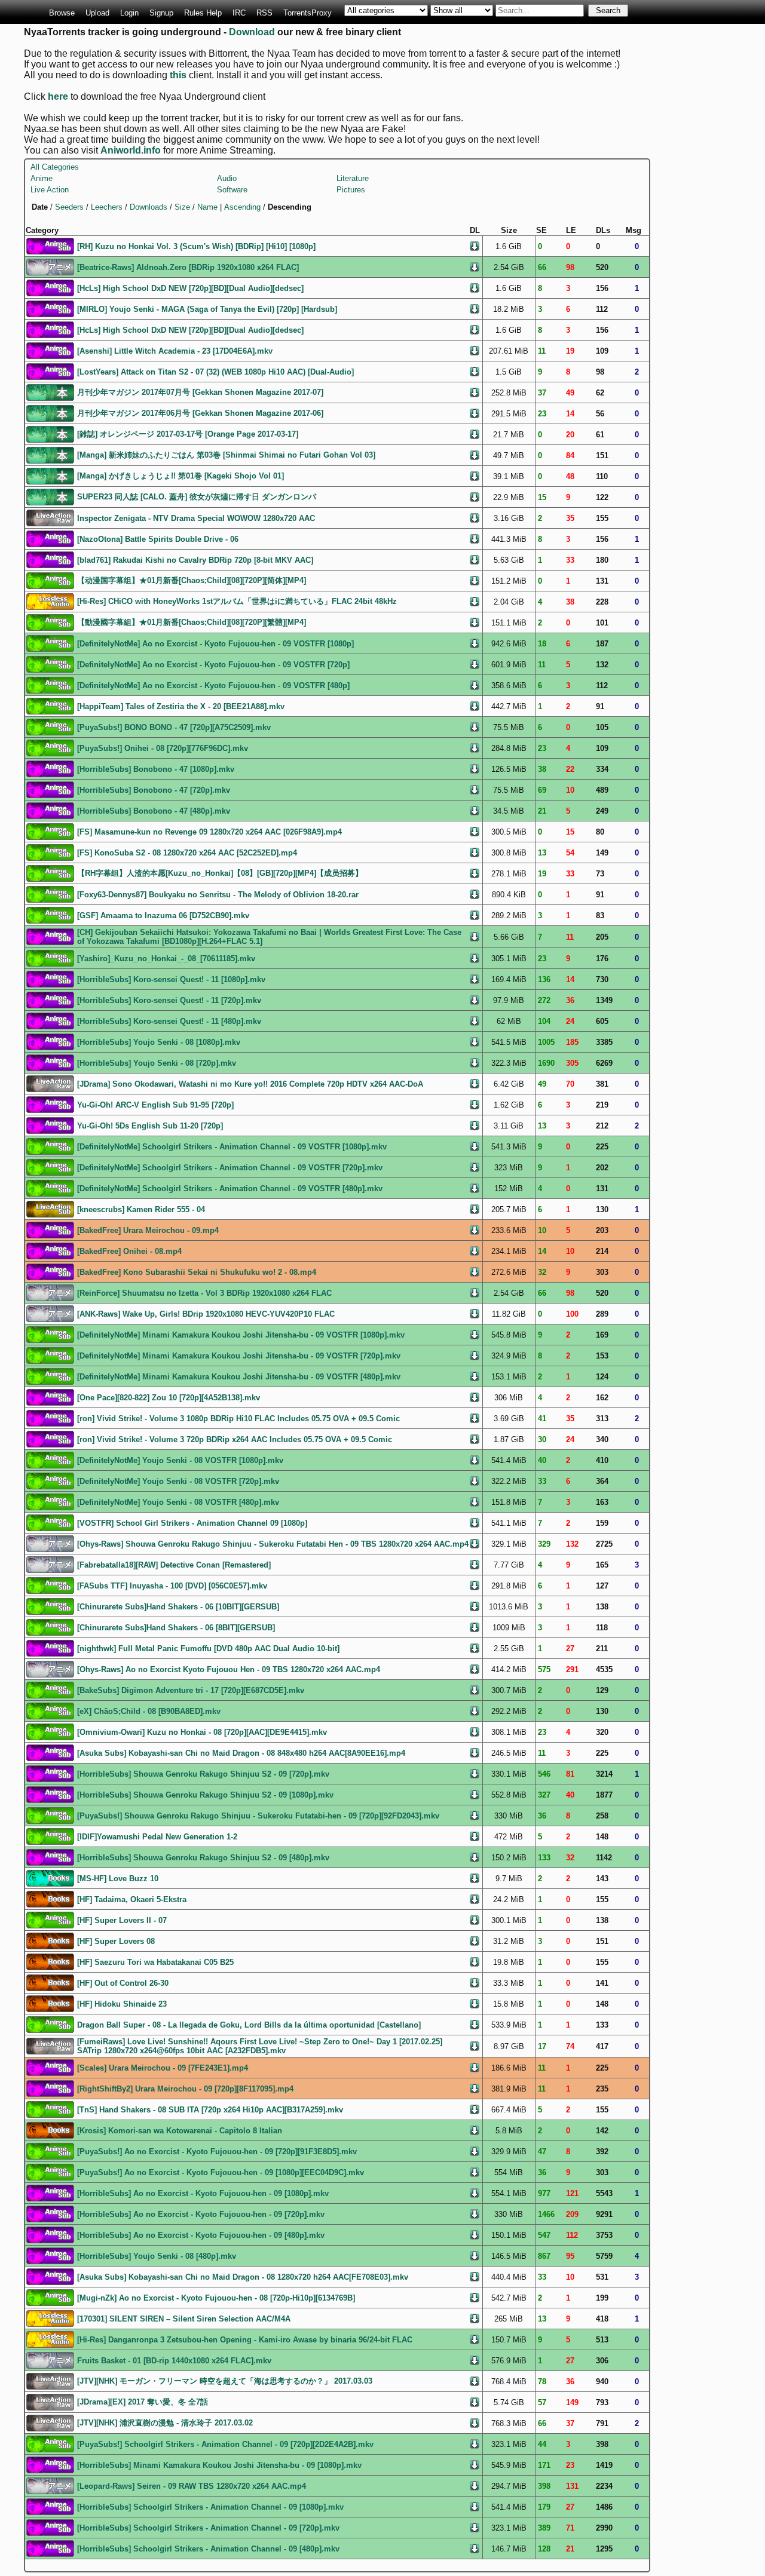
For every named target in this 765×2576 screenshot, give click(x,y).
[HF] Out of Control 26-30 (123, 1983)
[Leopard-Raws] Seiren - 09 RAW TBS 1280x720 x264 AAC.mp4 (192, 2486)
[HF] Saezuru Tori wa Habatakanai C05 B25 (155, 1962)
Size (182, 207)
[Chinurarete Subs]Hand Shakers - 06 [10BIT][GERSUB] (178, 1607)
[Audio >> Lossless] (50, 601)
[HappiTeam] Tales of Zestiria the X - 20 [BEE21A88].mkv (181, 706)
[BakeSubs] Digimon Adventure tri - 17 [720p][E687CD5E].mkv (191, 1690)
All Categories (55, 167)
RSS (264, 13)
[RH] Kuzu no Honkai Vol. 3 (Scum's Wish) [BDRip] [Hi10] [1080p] (196, 246)
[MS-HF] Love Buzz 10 (118, 1879)
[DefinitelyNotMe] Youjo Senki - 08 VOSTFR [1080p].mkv (180, 1460)
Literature (353, 178)
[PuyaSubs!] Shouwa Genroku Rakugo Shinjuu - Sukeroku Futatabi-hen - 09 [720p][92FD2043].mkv (258, 1816)
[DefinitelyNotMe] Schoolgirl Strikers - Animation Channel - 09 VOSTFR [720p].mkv (230, 1168)
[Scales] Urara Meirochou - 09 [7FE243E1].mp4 (163, 2068)
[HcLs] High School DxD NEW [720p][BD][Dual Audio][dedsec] (190, 288)
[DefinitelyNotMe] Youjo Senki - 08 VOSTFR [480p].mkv (178, 1502)
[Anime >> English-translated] (50, 245)
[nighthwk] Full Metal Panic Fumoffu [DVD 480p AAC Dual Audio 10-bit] (208, 1649)
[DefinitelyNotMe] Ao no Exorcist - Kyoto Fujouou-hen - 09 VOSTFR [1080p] (215, 644)
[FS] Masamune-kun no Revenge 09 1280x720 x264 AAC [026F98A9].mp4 (209, 832)
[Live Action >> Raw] (50, 517)
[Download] (475, 245)
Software (232, 190)
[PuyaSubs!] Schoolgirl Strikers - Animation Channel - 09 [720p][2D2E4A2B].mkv (225, 2444)
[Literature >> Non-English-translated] (50, 1898)
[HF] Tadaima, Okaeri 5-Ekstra (132, 1899)
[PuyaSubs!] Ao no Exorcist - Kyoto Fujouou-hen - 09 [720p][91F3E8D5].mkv (217, 2152)
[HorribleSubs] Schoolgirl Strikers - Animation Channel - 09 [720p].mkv (208, 2528)
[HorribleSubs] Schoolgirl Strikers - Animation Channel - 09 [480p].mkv (208, 2549)
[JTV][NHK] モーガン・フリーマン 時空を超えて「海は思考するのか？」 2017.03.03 (225, 2381)
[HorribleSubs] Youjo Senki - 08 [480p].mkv (157, 2256)
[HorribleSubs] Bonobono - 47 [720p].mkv (154, 790)
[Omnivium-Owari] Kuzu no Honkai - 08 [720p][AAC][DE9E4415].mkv (202, 1732)
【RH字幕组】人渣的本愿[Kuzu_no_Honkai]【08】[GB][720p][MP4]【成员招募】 (220, 873)
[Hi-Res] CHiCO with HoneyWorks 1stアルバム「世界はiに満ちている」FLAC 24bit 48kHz (237, 601)
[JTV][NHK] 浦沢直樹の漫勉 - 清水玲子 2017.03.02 (165, 2423)
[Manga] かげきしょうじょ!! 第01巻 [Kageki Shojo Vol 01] (180, 476)
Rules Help (203, 13)
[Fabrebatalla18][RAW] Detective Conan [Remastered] (174, 1565)
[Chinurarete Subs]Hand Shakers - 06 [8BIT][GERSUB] (176, 1628)
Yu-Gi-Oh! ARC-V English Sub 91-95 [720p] (155, 1105)
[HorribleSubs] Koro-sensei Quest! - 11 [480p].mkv (169, 1021)
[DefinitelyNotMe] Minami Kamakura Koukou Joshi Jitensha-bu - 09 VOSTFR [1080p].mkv (241, 1335)
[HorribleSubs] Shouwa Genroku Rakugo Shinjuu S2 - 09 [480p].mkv (203, 1858)
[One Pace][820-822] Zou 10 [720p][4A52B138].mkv (169, 1398)
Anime (42, 178)
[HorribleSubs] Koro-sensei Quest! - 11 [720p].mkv (169, 1000)
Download (252, 32)
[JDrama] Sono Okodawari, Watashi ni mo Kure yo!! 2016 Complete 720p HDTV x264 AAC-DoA (250, 1084)
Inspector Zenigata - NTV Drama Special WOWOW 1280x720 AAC (196, 518)
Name (207, 207)
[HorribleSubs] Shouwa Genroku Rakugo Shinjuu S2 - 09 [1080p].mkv (205, 1795)
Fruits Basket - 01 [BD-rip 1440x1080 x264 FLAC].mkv (174, 2361)
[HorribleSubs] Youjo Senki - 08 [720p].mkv (157, 1063)
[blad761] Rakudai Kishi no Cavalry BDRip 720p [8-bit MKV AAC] (195, 560)
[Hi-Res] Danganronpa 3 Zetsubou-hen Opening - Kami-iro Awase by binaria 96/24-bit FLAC (245, 2340)
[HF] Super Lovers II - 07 (122, 1920)
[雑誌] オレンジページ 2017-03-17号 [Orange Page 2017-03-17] (188, 434)
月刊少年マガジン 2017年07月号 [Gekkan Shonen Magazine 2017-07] (200, 392)
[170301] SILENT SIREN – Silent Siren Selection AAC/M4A (184, 2319)
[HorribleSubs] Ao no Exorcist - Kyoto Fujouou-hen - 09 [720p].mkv (201, 2214)
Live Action (50, 190)
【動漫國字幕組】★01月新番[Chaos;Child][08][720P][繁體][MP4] (192, 622)
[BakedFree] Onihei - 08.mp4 (129, 1251)
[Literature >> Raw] (50, 392)
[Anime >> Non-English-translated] (50, 580)
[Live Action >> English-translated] (50, 1208)
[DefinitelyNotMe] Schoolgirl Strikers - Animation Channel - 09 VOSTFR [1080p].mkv (232, 1147)
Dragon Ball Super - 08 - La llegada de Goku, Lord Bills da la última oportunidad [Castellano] (249, 2025)
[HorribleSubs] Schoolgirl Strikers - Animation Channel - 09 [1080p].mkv (210, 2507)
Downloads (149, 207)
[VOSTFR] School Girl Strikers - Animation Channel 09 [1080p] (192, 1523)
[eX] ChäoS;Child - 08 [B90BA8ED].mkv (149, 1711)
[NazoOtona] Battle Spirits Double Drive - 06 (158, 539)
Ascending (242, 207)
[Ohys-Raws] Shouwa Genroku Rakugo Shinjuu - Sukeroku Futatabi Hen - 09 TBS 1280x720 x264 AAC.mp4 (273, 1544)
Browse (62, 13)
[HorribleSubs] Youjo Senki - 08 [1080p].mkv (159, 1042)
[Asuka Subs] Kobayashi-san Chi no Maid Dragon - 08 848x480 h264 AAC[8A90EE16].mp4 (241, 1753)
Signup (161, 13)
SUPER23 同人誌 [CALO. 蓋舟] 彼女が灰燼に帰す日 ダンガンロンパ (197, 497)
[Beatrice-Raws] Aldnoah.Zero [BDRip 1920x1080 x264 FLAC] (188, 267)
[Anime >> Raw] (50, 266)
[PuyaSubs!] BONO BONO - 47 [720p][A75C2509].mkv (174, 727)
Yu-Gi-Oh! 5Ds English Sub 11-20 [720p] (150, 1126)
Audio (227, 178)
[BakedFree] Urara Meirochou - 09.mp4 (148, 1230)
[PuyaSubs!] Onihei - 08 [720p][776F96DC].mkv (163, 748)
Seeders (69, 207)
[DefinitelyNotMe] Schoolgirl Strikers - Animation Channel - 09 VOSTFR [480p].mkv (230, 1189)
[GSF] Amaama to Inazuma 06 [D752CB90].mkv (163, 916)
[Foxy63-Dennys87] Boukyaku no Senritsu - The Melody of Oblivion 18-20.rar (218, 895)
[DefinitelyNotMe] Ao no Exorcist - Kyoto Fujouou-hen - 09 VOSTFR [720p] (213, 665)
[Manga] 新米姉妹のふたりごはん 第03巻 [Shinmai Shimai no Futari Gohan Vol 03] (226, 455)
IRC (239, 13)
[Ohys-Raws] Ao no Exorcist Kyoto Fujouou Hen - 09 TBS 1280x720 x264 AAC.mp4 (229, 1669)
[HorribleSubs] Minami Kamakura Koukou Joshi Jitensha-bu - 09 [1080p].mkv (219, 2465)
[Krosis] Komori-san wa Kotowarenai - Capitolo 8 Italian (180, 2131)
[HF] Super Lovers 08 (116, 1941)
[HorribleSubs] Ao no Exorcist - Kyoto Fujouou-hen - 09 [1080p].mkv (203, 2193)
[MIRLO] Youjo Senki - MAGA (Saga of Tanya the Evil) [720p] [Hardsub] (207, 309)
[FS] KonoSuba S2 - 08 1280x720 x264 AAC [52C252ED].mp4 (187, 853)
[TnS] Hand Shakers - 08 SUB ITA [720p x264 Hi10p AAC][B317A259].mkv (210, 2110)
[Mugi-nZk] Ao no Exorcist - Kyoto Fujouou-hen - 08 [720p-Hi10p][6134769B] (216, 2298)
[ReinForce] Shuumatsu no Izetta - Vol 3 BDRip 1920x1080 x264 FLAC (204, 1293)
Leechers (107, 207)
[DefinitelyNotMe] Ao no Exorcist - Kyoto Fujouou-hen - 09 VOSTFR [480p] (213, 686)
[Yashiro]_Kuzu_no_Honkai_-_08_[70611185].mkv (166, 959)
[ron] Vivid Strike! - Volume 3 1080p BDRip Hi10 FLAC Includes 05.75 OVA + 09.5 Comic (238, 1419)
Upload (97, 13)
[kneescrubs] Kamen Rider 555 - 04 (141, 1209)
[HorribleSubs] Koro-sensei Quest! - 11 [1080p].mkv (171, 979)
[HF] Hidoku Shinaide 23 (122, 2004)
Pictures (351, 190)
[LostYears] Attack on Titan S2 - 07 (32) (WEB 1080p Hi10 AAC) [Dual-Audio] (215, 372)
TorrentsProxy (307, 13)
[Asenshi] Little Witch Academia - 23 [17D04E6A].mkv (175, 351)
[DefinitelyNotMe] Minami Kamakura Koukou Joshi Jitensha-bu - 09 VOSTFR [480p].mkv (239, 1377)
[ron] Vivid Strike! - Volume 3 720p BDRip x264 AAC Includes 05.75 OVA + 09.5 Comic (235, 1439)
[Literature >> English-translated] (50, 1877)
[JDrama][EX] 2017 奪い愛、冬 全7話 (143, 2402)
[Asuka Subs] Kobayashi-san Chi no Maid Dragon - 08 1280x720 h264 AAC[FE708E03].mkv (243, 2277)
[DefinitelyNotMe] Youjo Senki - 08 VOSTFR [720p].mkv (178, 1481)
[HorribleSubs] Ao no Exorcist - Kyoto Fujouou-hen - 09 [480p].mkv (201, 2235)
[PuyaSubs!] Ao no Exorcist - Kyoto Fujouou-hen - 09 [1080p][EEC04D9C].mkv (221, 2172)
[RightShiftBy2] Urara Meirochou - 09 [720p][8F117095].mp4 (185, 2089)
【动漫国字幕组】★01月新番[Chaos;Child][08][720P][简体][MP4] (192, 580)
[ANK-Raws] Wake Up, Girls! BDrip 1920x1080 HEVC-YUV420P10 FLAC (206, 1314)
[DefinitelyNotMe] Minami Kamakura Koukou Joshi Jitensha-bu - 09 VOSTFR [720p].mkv (239, 1356)
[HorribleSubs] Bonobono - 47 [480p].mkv (154, 811)
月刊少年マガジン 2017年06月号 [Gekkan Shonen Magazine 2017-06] (200, 413)
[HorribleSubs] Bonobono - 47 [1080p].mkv (156, 769)
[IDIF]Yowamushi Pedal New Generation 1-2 (157, 1837)
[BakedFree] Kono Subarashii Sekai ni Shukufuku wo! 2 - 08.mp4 (197, 1272)
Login (129, 13)
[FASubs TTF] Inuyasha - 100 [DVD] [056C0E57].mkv (172, 1586)
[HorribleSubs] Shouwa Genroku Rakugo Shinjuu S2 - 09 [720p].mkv (203, 1774)
